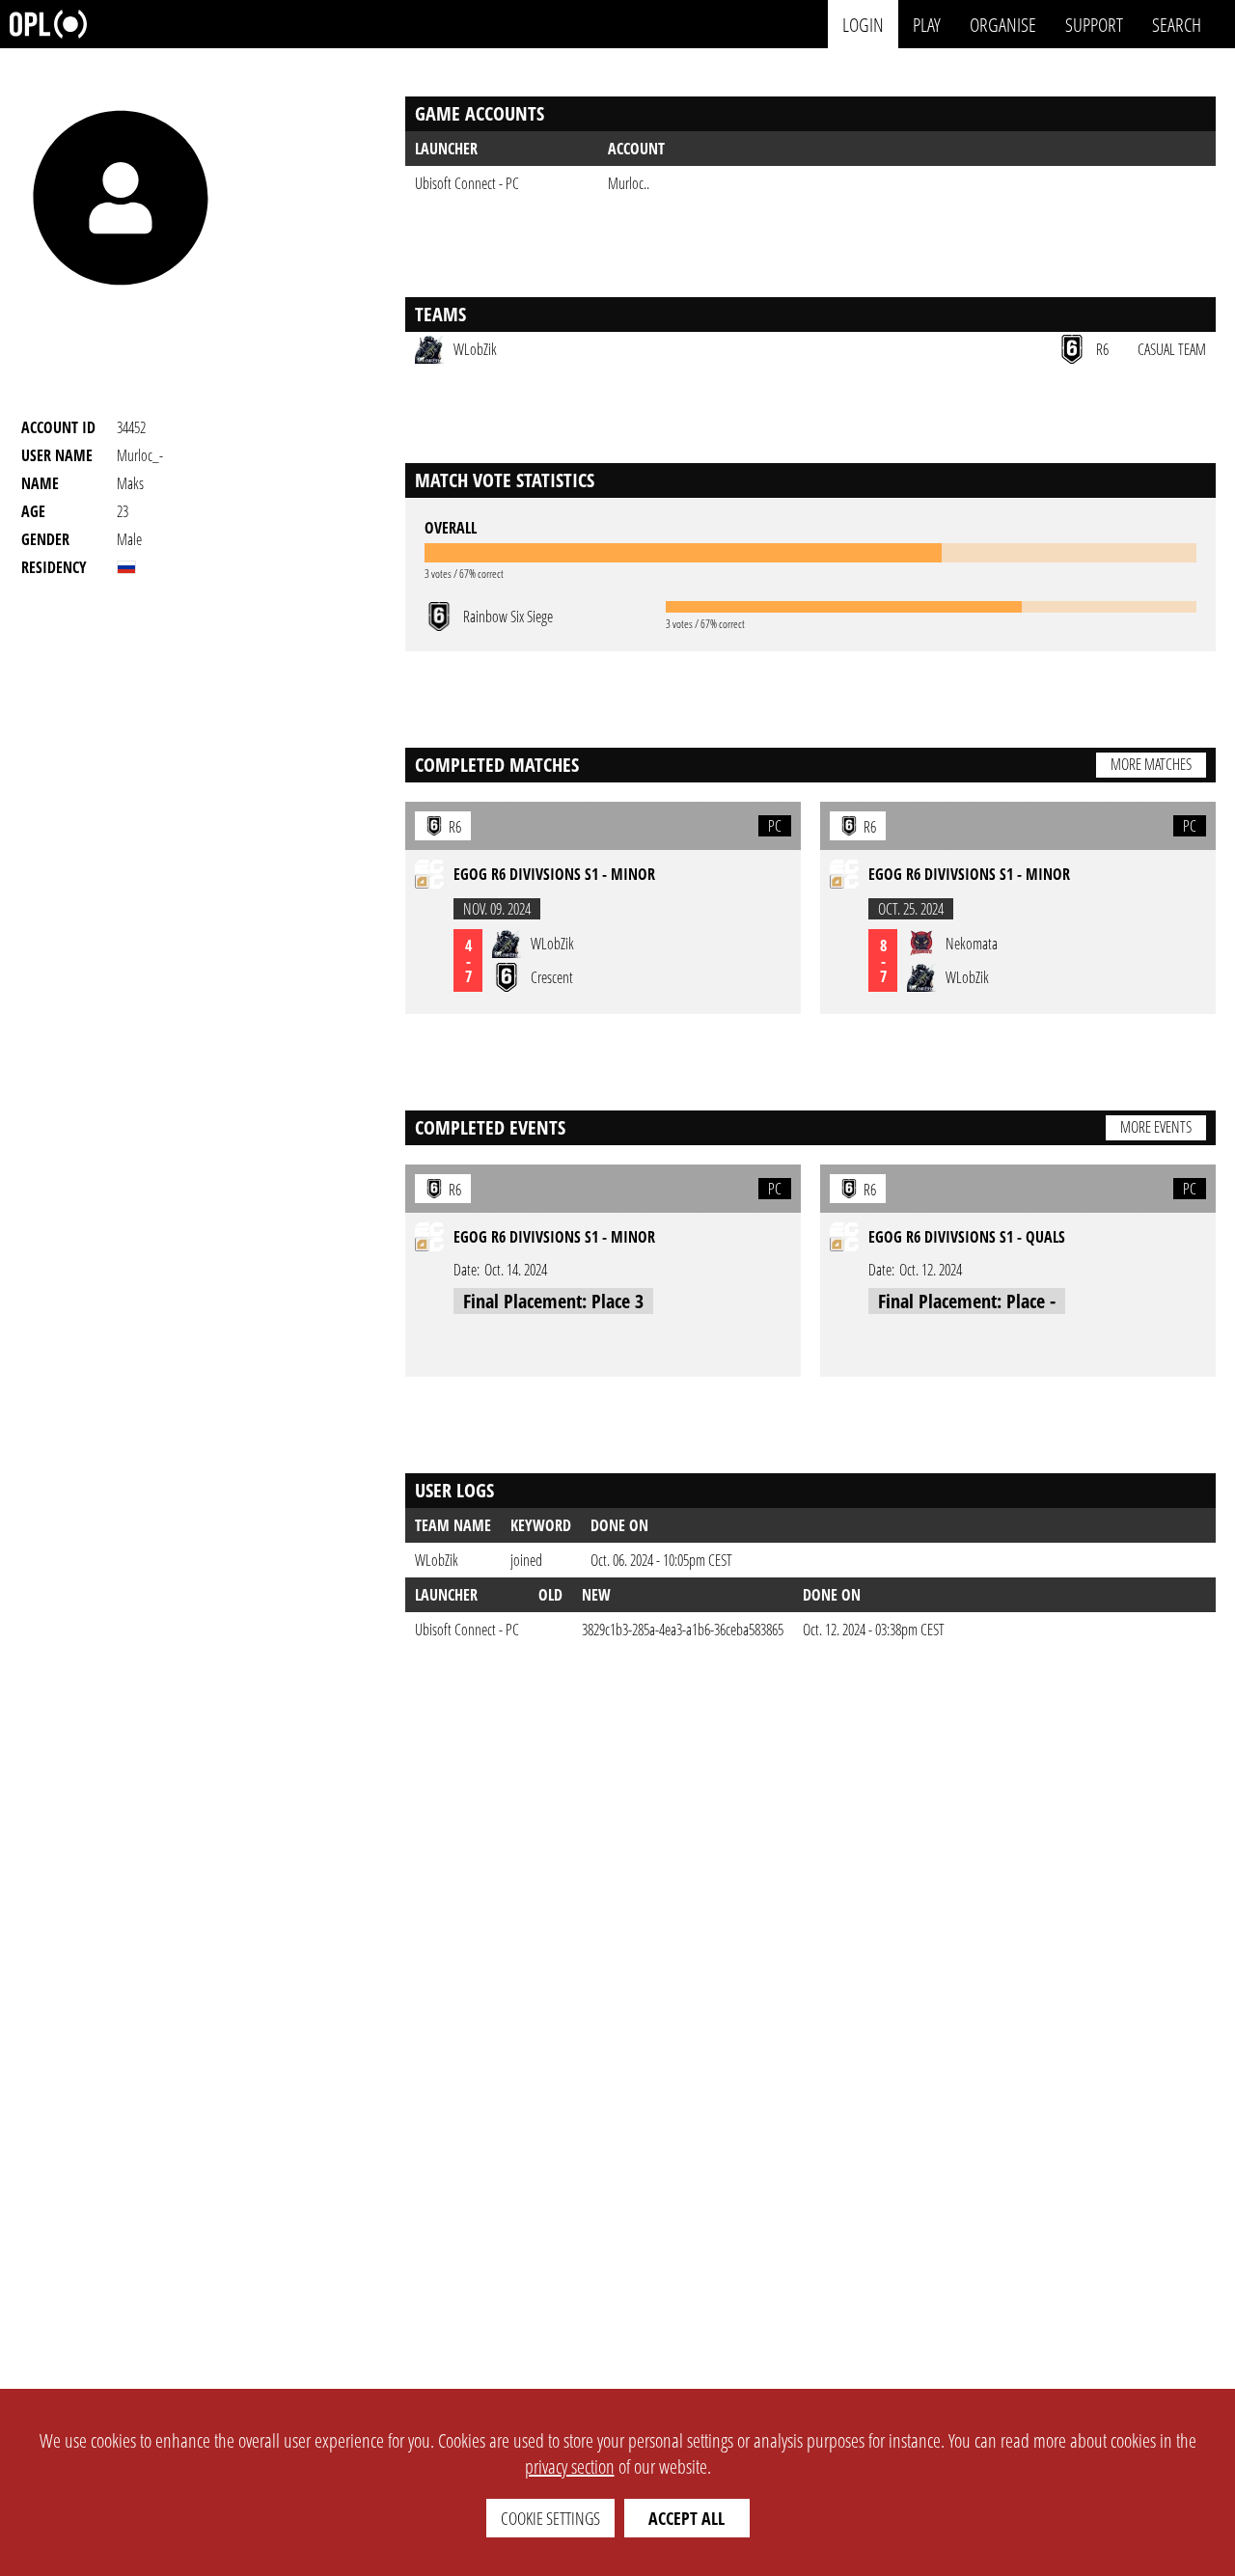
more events (1156, 1127)
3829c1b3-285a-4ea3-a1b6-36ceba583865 (683, 1630)
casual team (1172, 349)
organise (1003, 24)
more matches (1151, 764)
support (1094, 24)
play (927, 24)
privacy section (570, 2466)
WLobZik (437, 1560)
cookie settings (550, 2518)
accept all (686, 2518)
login (863, 24)
